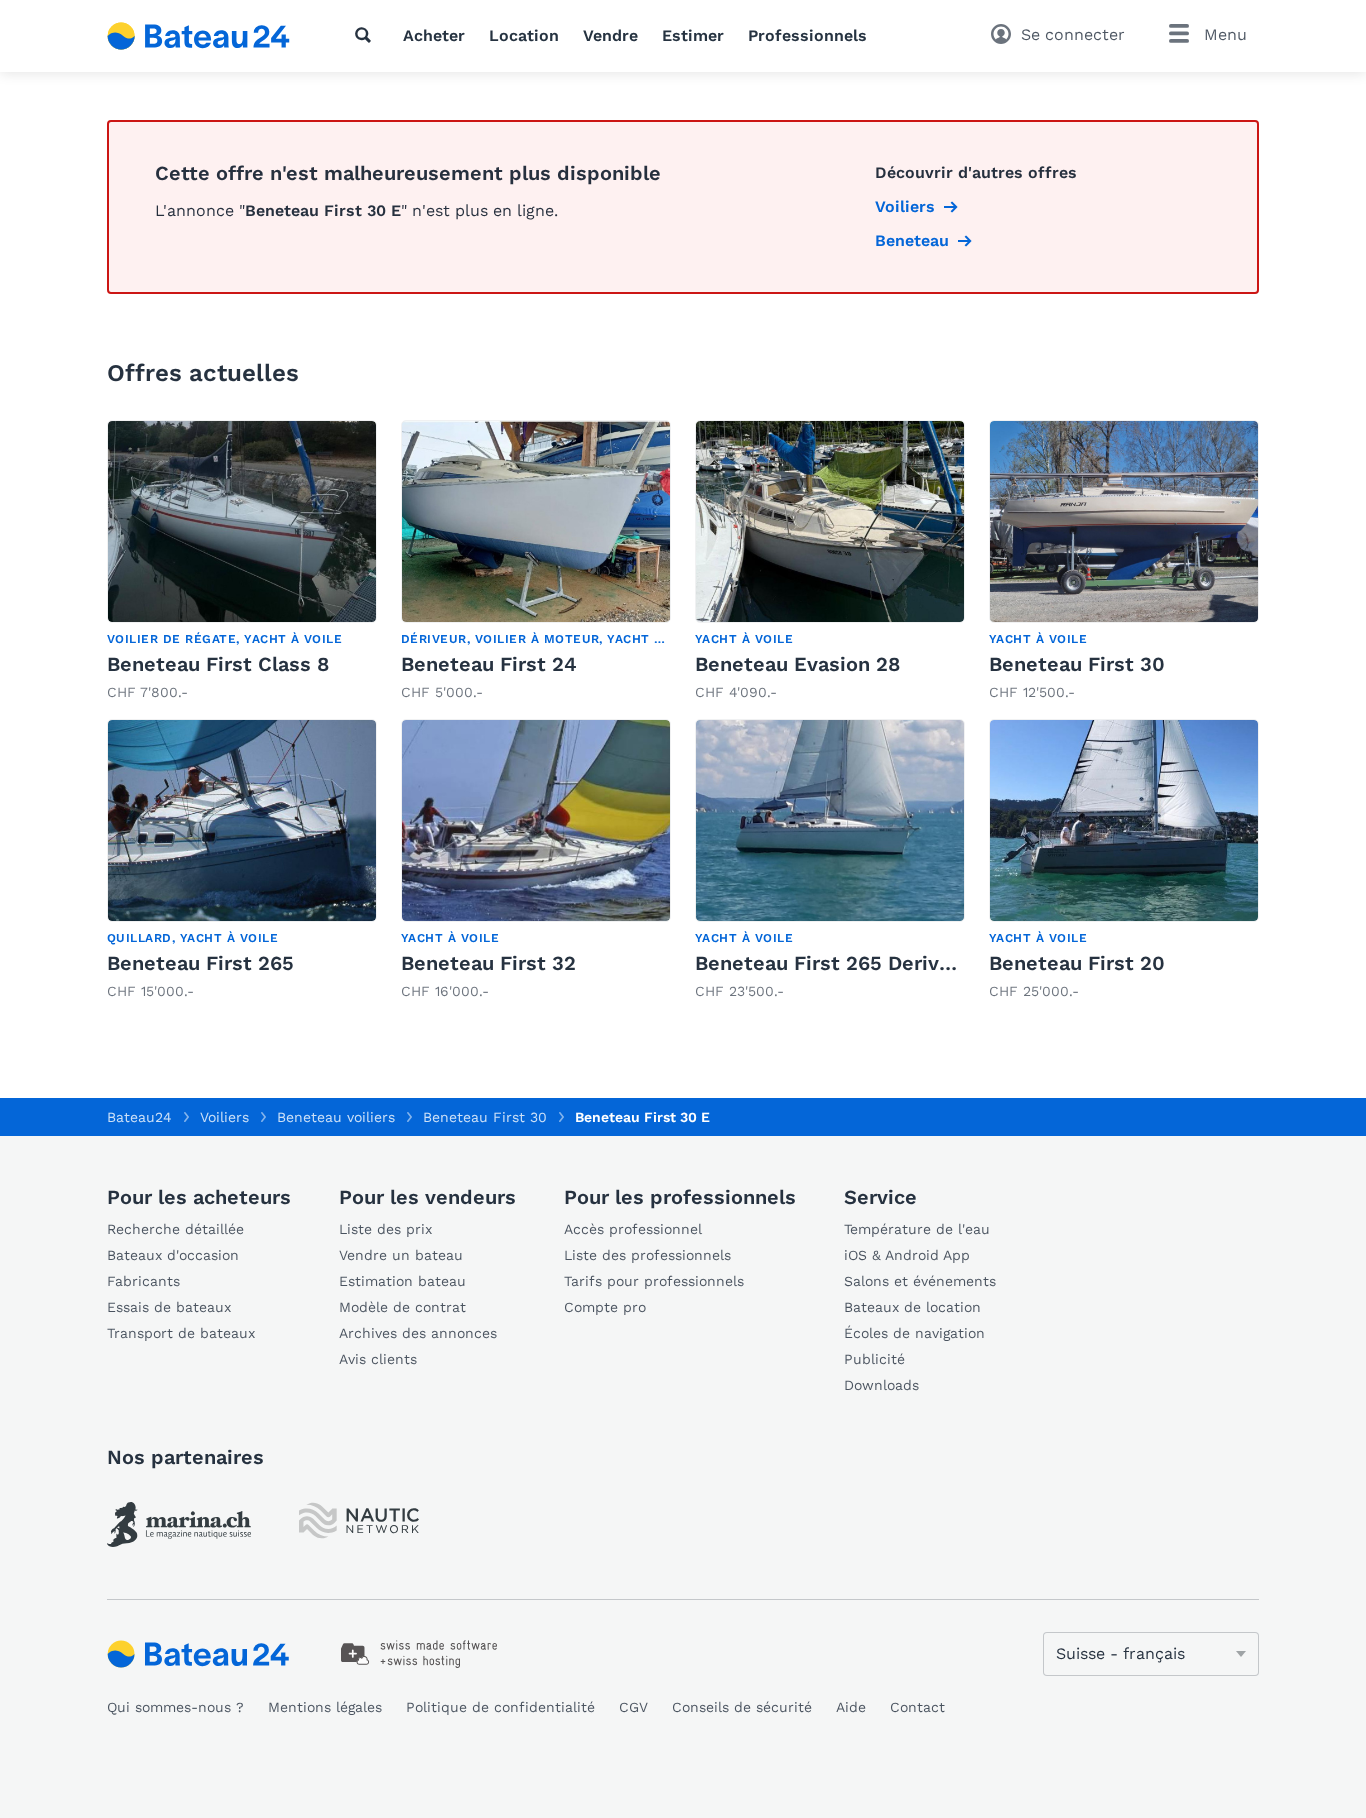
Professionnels (807, 35)
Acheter (434, 35)
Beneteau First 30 (1077, 664)
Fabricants (143, 1281)
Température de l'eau (917, 1229)
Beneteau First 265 (200, 963)
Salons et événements (920, 1281)
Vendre (610, 35)
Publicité (874, 1359)
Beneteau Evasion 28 (797, 664)
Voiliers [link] (905, 206)
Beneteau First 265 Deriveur (833, 963)
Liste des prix (385, 1229)
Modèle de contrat (402, 1307)
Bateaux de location (912, 1307)
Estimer (693, 35)
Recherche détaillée (175, 1229)
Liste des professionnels (647, 1255)
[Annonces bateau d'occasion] (199, 36)
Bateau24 (139, 1117)
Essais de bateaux (169, 1307)
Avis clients (378, 1359)
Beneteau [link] (912, 240)
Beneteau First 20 (1077, 963)
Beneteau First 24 (489, 664)
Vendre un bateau (401, 1255)
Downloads (881, 1385)
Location (524, 35)
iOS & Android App (907, 1255)
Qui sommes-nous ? (175, 1707)
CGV (633, 1707)
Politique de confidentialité (500, 1707)
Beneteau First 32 (488, 963)
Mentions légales (325, 1707)
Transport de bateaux (181, 1333)
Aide (851, 1707)
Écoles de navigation (914, 1333)
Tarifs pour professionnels (654, 1281)
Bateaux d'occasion (173, 1255)
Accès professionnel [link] (633, 1229)
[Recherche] (367, 35)
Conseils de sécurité (742, 1707)
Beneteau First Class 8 (218, 664)
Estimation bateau (402, 1281)
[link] (242, 561)
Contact (917, 1707)
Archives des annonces (418, 1333)
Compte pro (605, 1307)
